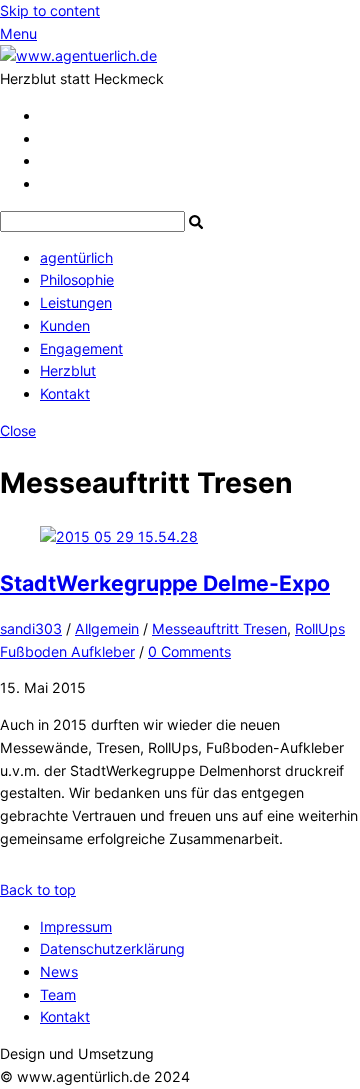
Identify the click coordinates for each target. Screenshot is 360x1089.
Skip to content (50, 10)
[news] (46, 183)
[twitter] (47, 115)
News (59, 971)
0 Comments (189, 651)
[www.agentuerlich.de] (78, 55)
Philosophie (77, 279)
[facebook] (47, 138)
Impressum (76, 926)
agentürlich (76, 257)
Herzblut (68, 370)
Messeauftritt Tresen (219, 628)
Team (58, 994)
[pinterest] (47, 160)
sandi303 (31, 628)
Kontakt (65, 393)
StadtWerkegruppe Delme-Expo (165, 583)
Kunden (65, 325)
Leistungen (76, 302)
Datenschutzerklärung (112, 948)
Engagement (81, 348)
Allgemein (107, 628)
